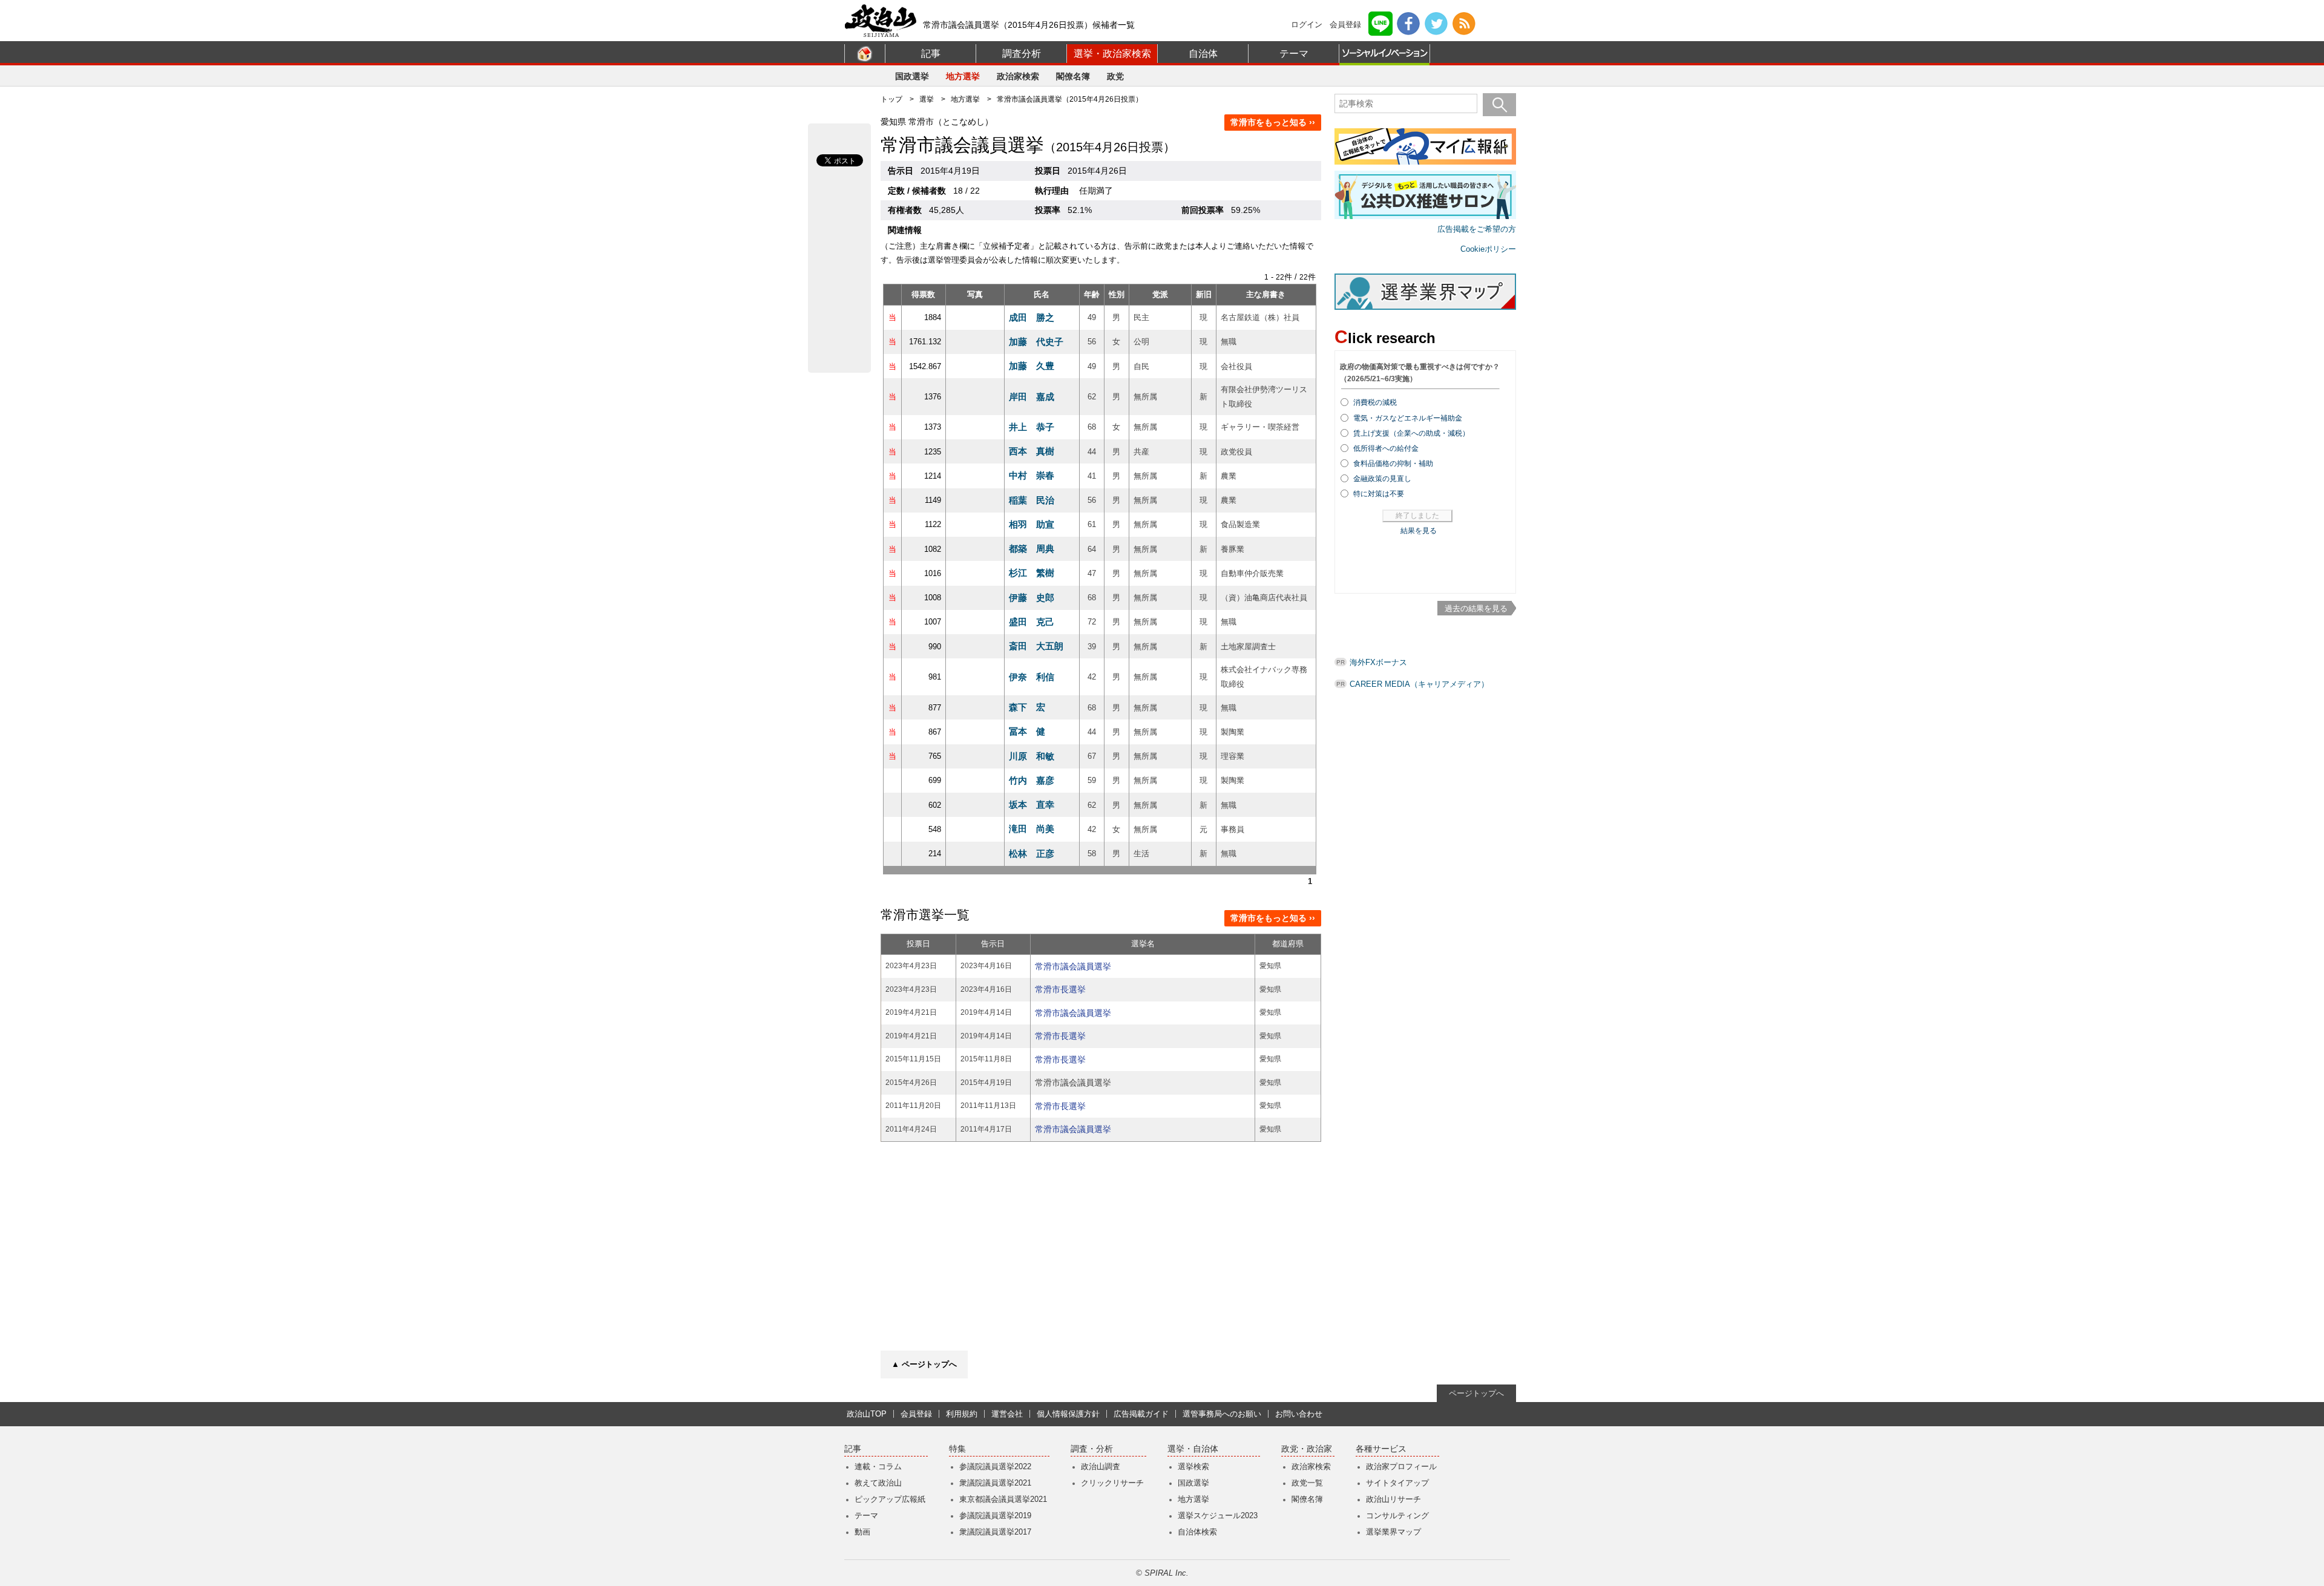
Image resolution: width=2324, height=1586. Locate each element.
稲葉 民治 (1032, 500)
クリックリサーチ (1112, 1483)
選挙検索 (1193, 1466)
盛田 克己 (1032, 622)
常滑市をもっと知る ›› (1273, 122)
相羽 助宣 (1032, 524)
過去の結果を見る (1476, 608)
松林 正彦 (1032, 854)
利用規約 (962, 1414)
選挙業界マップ (1393, 1532)
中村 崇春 (1032, 475)
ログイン (1307, 25)
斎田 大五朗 (1036, 646)
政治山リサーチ (1393, 1499)
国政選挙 (912, 76)
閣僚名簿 (1073, 76)
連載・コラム (878, 1466)
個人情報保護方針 (1068, 1414)
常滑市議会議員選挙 (1073, 966)
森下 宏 (1027, 707)
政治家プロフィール (1401, 1466)
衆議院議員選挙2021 (995, 1483)
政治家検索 (1018, 76)
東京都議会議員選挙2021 (1003, 1499)
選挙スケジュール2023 (1218, 1516)
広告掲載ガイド (1141, 1414)
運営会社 (1007, 1414)
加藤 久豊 (1032, 366)
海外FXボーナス (1378, 662)
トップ (891, 99)
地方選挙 (963, 76)
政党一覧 (1307, 1483)
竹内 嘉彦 (1032, 780)
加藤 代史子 (1036, 342)
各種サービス (1381, 1449)
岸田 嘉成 (1032, 397)
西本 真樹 (1032, 451)
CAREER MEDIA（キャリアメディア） (1419, 684)
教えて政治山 (878, 1483)
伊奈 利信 (1032, 677)
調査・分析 (1092, 1449)
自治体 (1203, 54)
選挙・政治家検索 (1112, 54)
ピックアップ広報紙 (890, 1499)
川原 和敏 (1032, 756)
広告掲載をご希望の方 (1477, 229)
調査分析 (1022, 54)
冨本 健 (1027, 731)
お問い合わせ (1299, 1414)
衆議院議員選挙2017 (995, 1532)
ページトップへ (1476, 1393)
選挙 (927, 99)
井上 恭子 (1032, 427)
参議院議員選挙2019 (995, 1516)
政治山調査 (1101, 1466)
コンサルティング (1397, 1516)
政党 (1115, 76)
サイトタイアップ (1397, 1483)
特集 (957, 1449)
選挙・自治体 (1193, 1449)
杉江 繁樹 (1032, 573)
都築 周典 (1032, 549)
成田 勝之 (1032, 317)
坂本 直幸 (1032, 804)
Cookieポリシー (1488, 249)
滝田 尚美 (1032, 829)
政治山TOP (867, 1414)
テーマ (1294, 54)
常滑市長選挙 (1060, 989)
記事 (931, 54)
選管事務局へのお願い (1222, 1414)
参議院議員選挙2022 (995, 1466)
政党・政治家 (1307, 1449)
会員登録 (1345, 25)
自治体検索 (1197, 1532)
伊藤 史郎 (1032, 598)
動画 (862, 1532)
